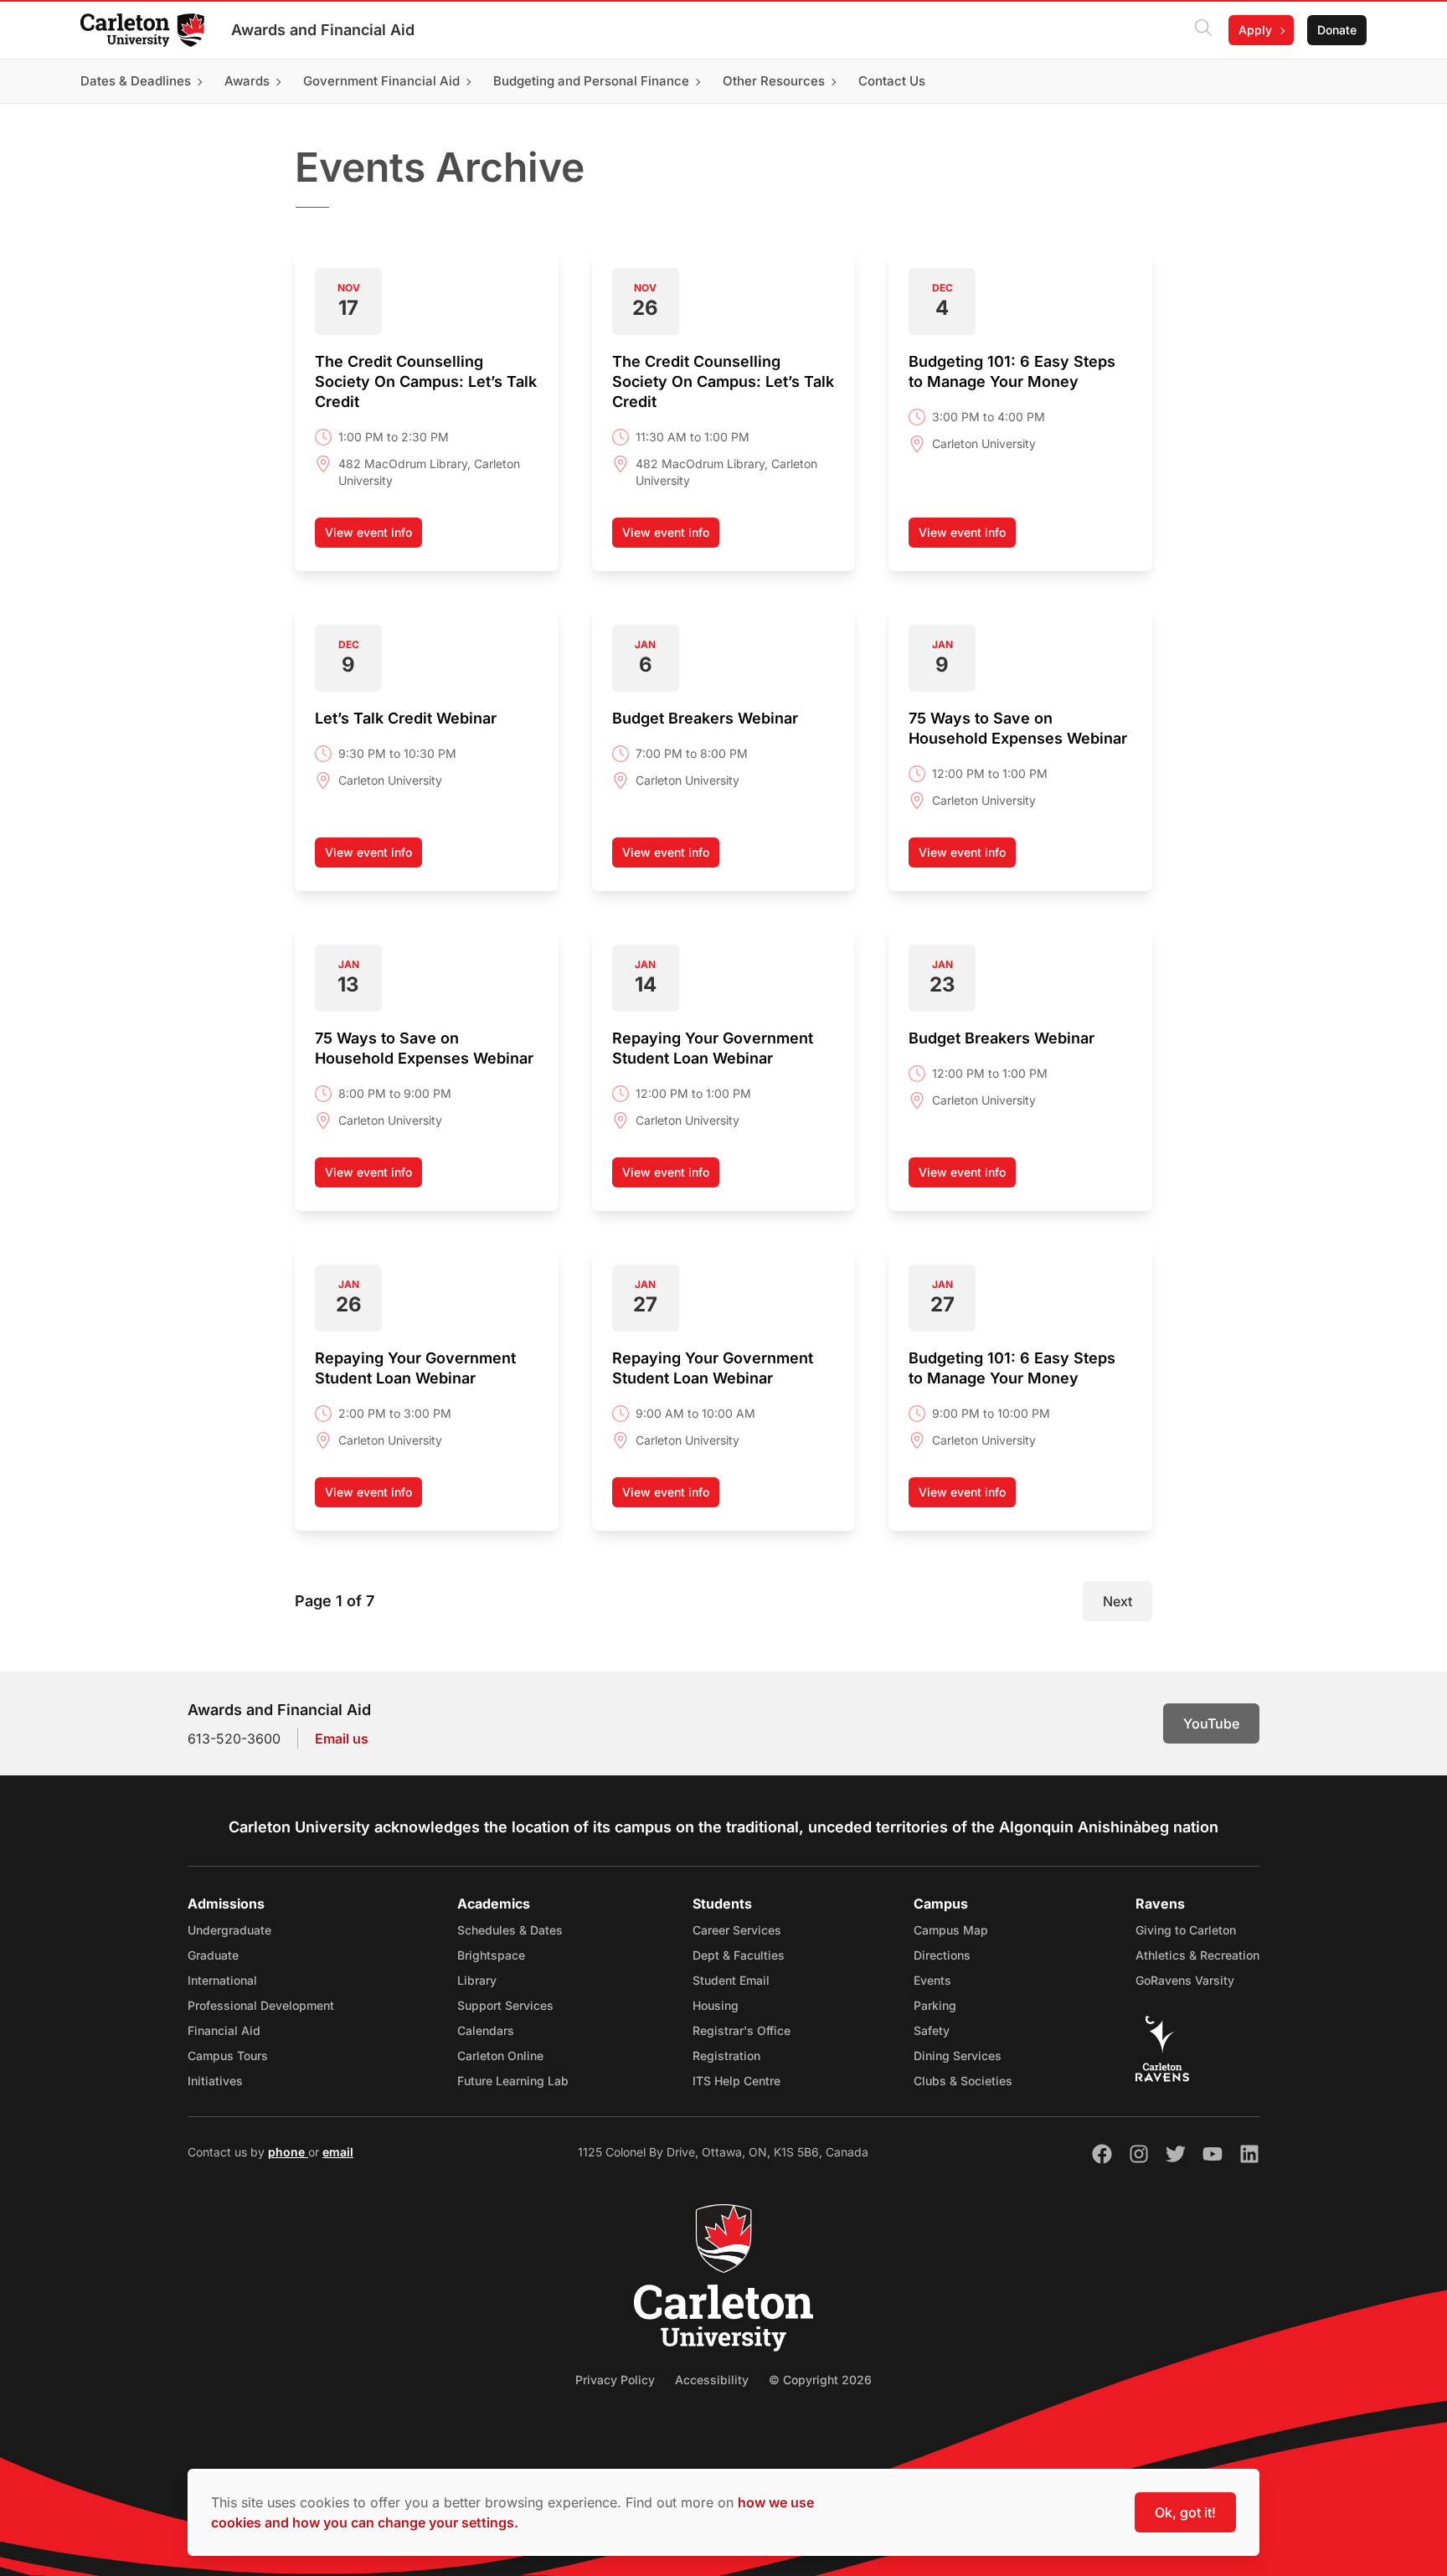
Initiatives (215, 2081)
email (338, 2152)
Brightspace (491, 1955)
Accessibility (712, 2380)
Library (477, 1980)
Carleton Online (500, 2056)
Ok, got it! (1185, 2512)
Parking (935, 2005)
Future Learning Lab (513, 2081)
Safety (932, 2030)
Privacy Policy (615, 2380)
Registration (726, 2056)
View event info (373, 536)
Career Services (737, 1930)
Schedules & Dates (510, 1930)
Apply (1255, 30)
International (222, 1980)
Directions (942, 1955)
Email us (342, 1739)
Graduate (213, 1955)
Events (932, 1980)
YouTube (1211, 1723)
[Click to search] (1203, 30)
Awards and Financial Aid (323, 30)
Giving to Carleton (1186, 1930)
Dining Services (958, 2056)
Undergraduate (229, 1930)
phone (288, 2152)
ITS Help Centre (736, 2081)
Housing (716, 2005)
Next (1117, 1601)
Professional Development (261, 2005)
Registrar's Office (742, 2030)
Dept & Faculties (739, 1955)
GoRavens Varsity (1185, 1980)
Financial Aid (224, 2030)
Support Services (505, 2005)
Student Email (731, 1980)
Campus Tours (228, 2056)
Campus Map (951, 1930)
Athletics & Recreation (1197, 1955)
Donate (1337, 30)
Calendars (486, 2030)
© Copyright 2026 (820, 2380)
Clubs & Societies (963, 2081)
